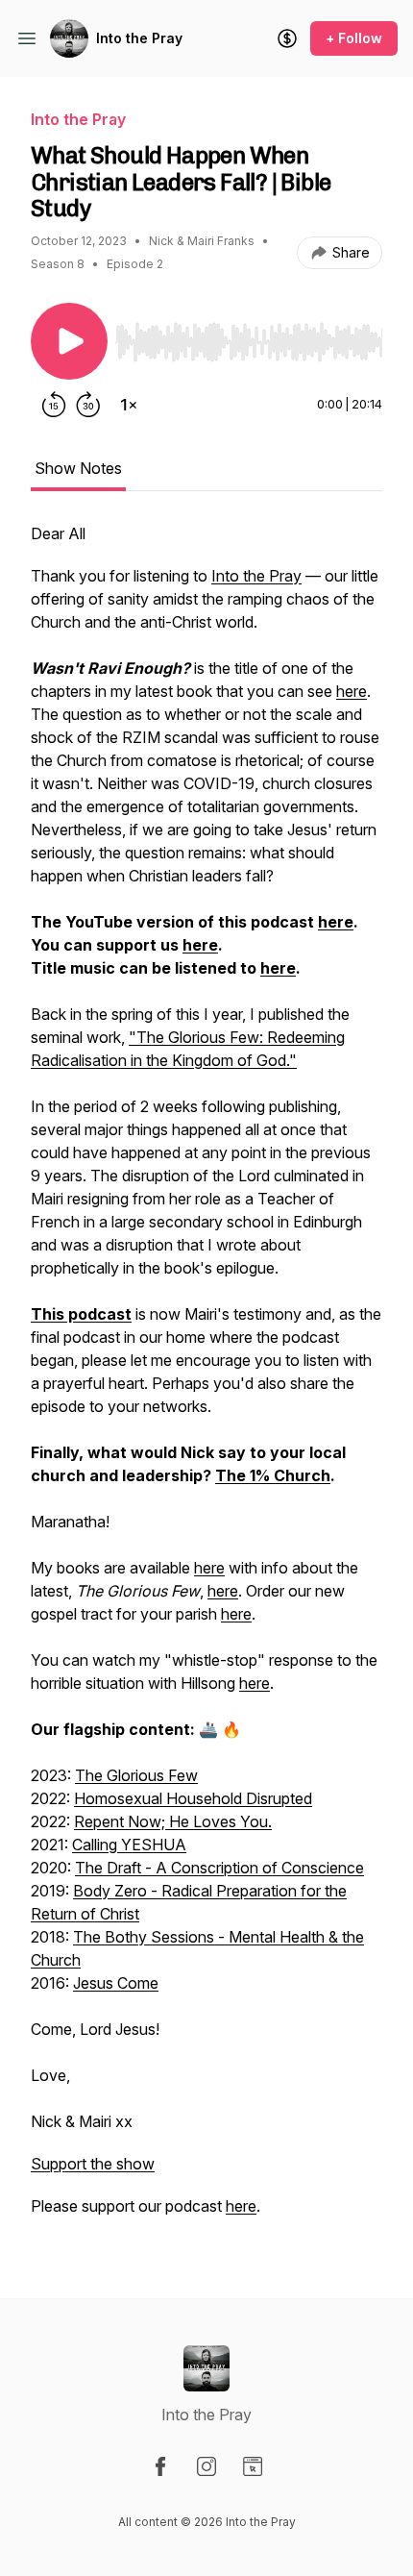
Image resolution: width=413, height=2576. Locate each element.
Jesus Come (116, 1983)
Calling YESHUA (129, 1845)
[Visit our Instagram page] (206, 2466)
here (352, 691)
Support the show (93, 2164)
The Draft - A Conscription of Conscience (219, 1868)
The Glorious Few (136, 1775)
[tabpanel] (206, 1379)
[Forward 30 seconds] (88, 405)
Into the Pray (139, 38)
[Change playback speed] (129, 405)
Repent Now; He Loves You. (173, 1821)
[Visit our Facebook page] (160, 2466)
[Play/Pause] (69, 341)
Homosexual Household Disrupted (193, 1798)
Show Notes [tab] (78, 468)
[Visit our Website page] (253, 2466)
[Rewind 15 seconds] (54, 405)
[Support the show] (287, 38)
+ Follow (354, 38)
